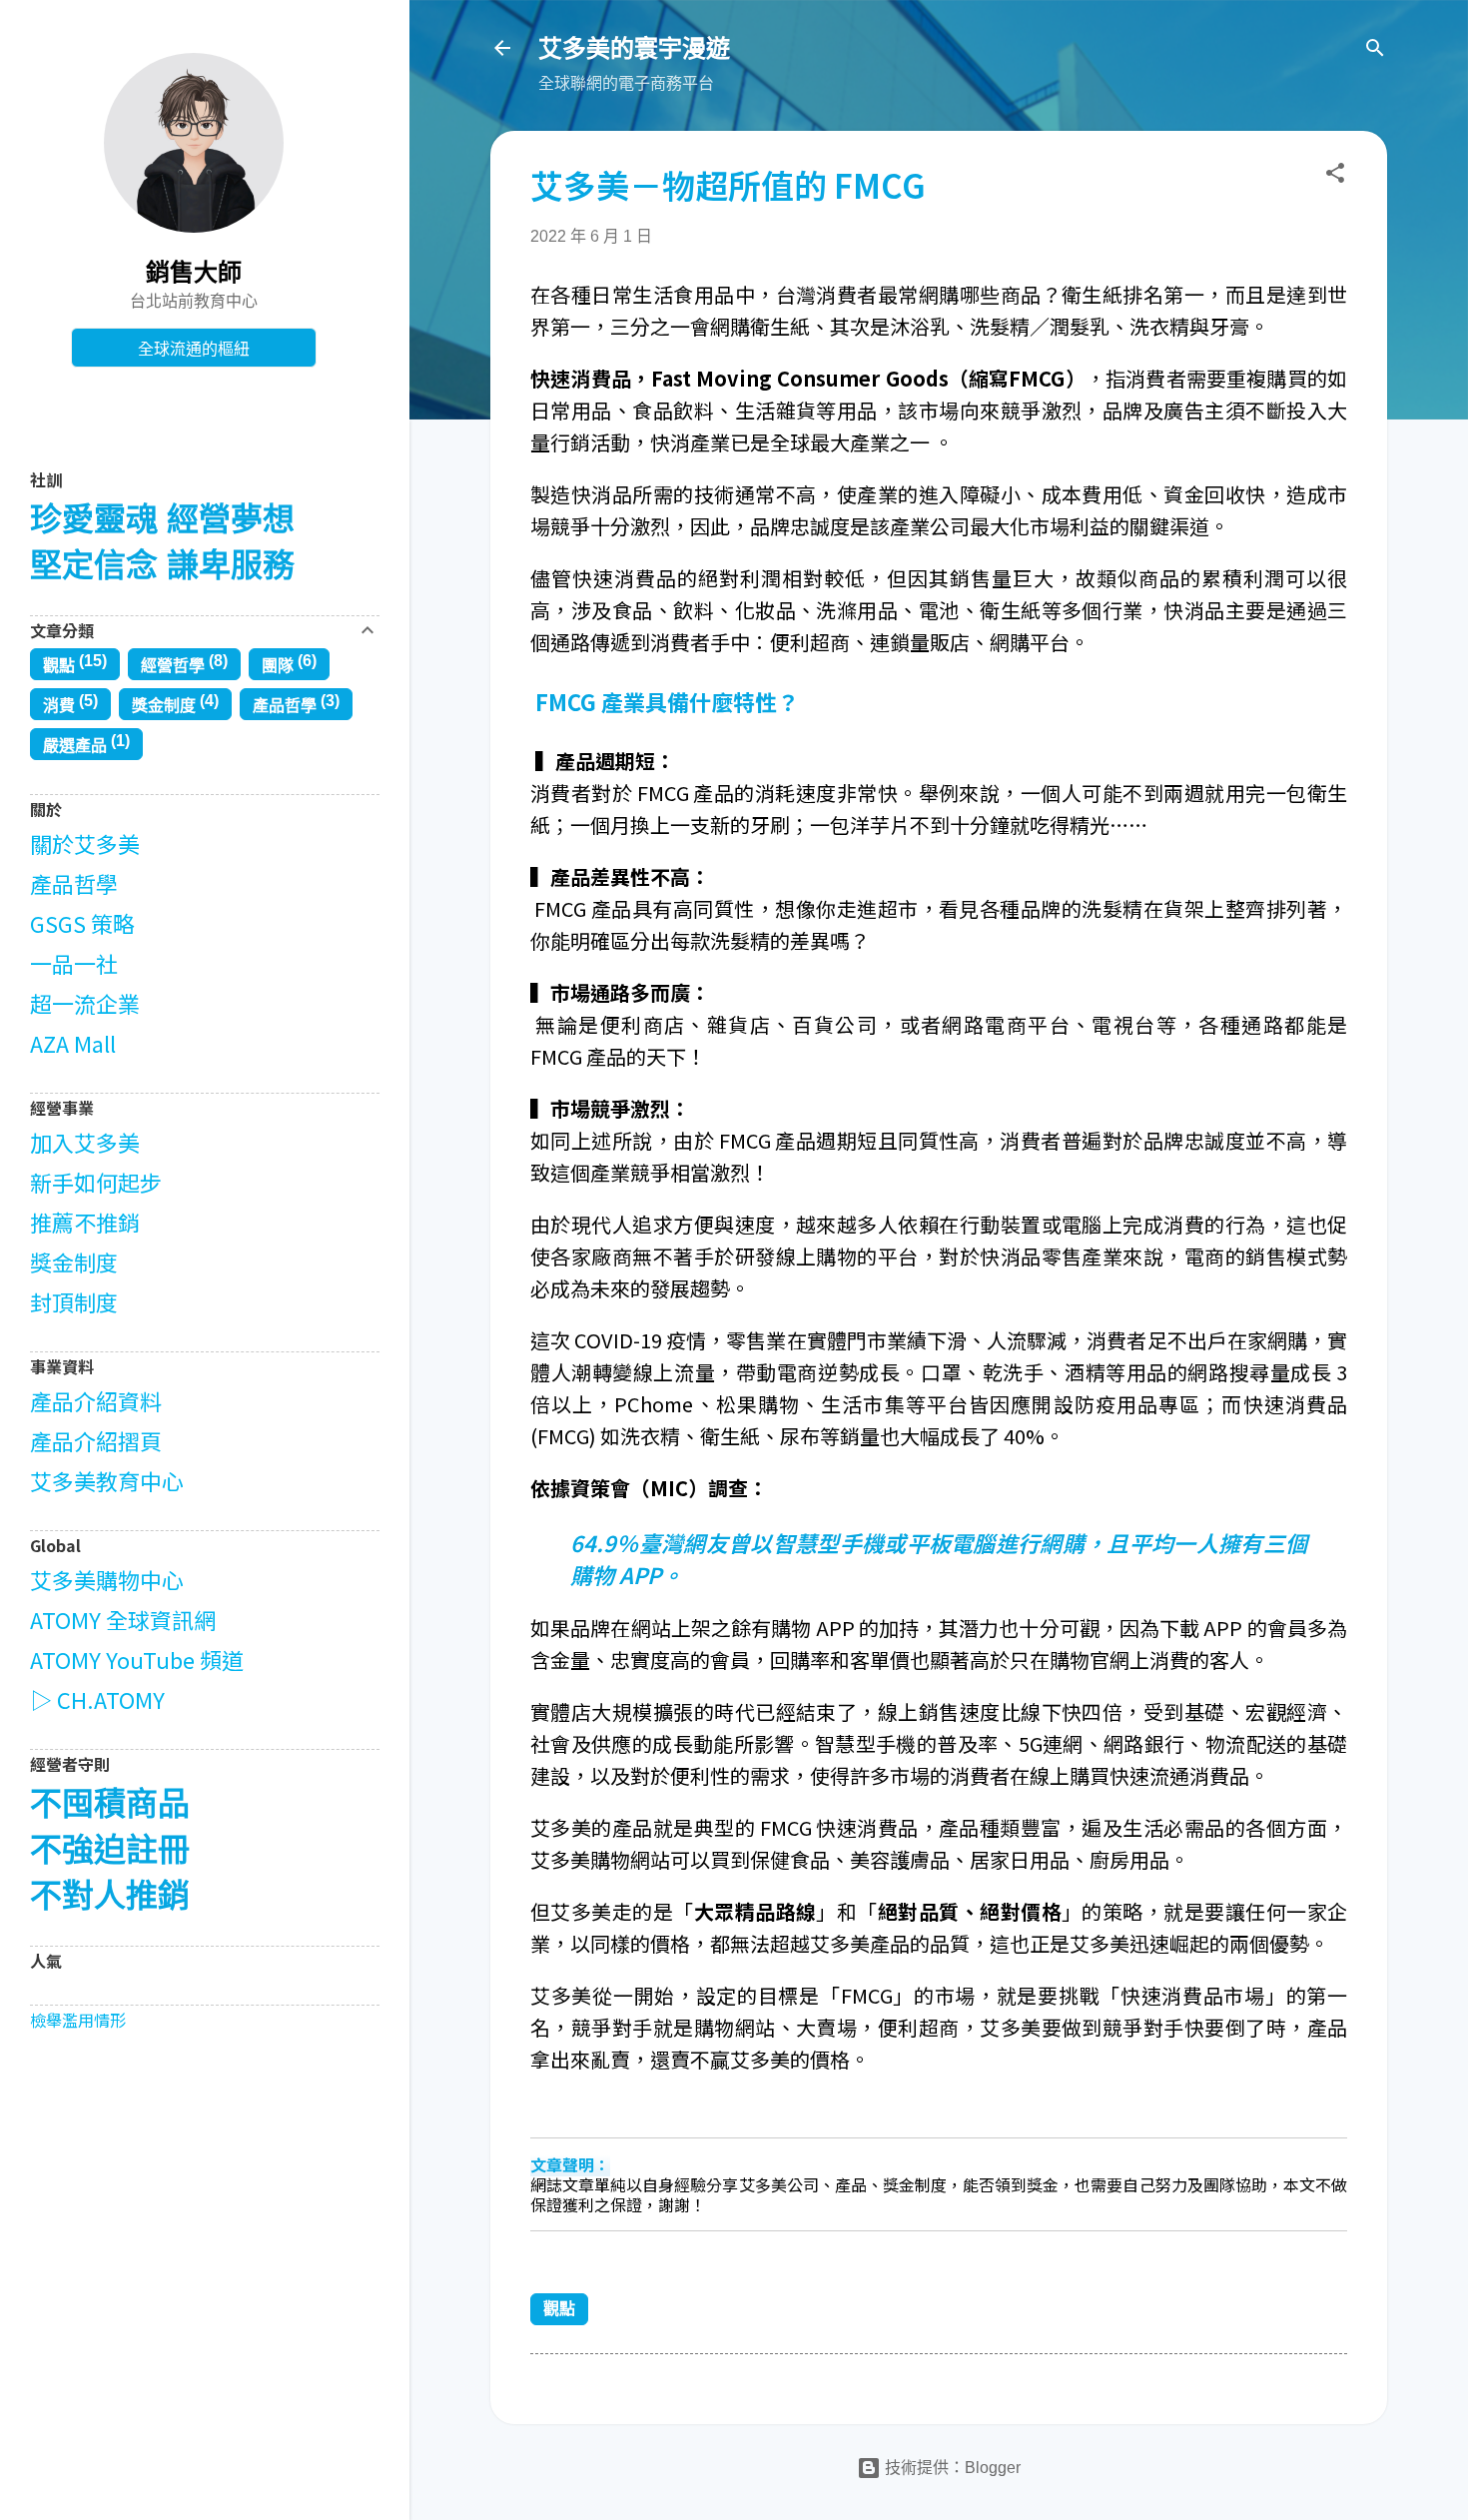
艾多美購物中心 (107, 1579)
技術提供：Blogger (951, 2468)
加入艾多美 (85, 1142)
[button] (1335, 176)
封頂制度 (74, 1301)
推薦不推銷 (85, 1222)
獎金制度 (164, 706)
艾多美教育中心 (107, 1480)
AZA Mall (73, 1043)
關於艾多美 (85, 843)
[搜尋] (1375, 51)
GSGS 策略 (82, 923)
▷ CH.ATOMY (97, 1699)
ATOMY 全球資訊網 (123, 1619)
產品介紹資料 (96, 1400)
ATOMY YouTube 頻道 (137, 1659)
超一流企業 (85, 1003)
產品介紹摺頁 (96, 1440)
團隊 (278, 666)
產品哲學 (285, 706)
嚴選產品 (75, 746)
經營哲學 (173, 666)
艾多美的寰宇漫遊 (634, 48)
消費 (59, 706)
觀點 (559, 2309)
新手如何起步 (96, 1182)
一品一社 (74, 963)
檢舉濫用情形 (78, 2020)
